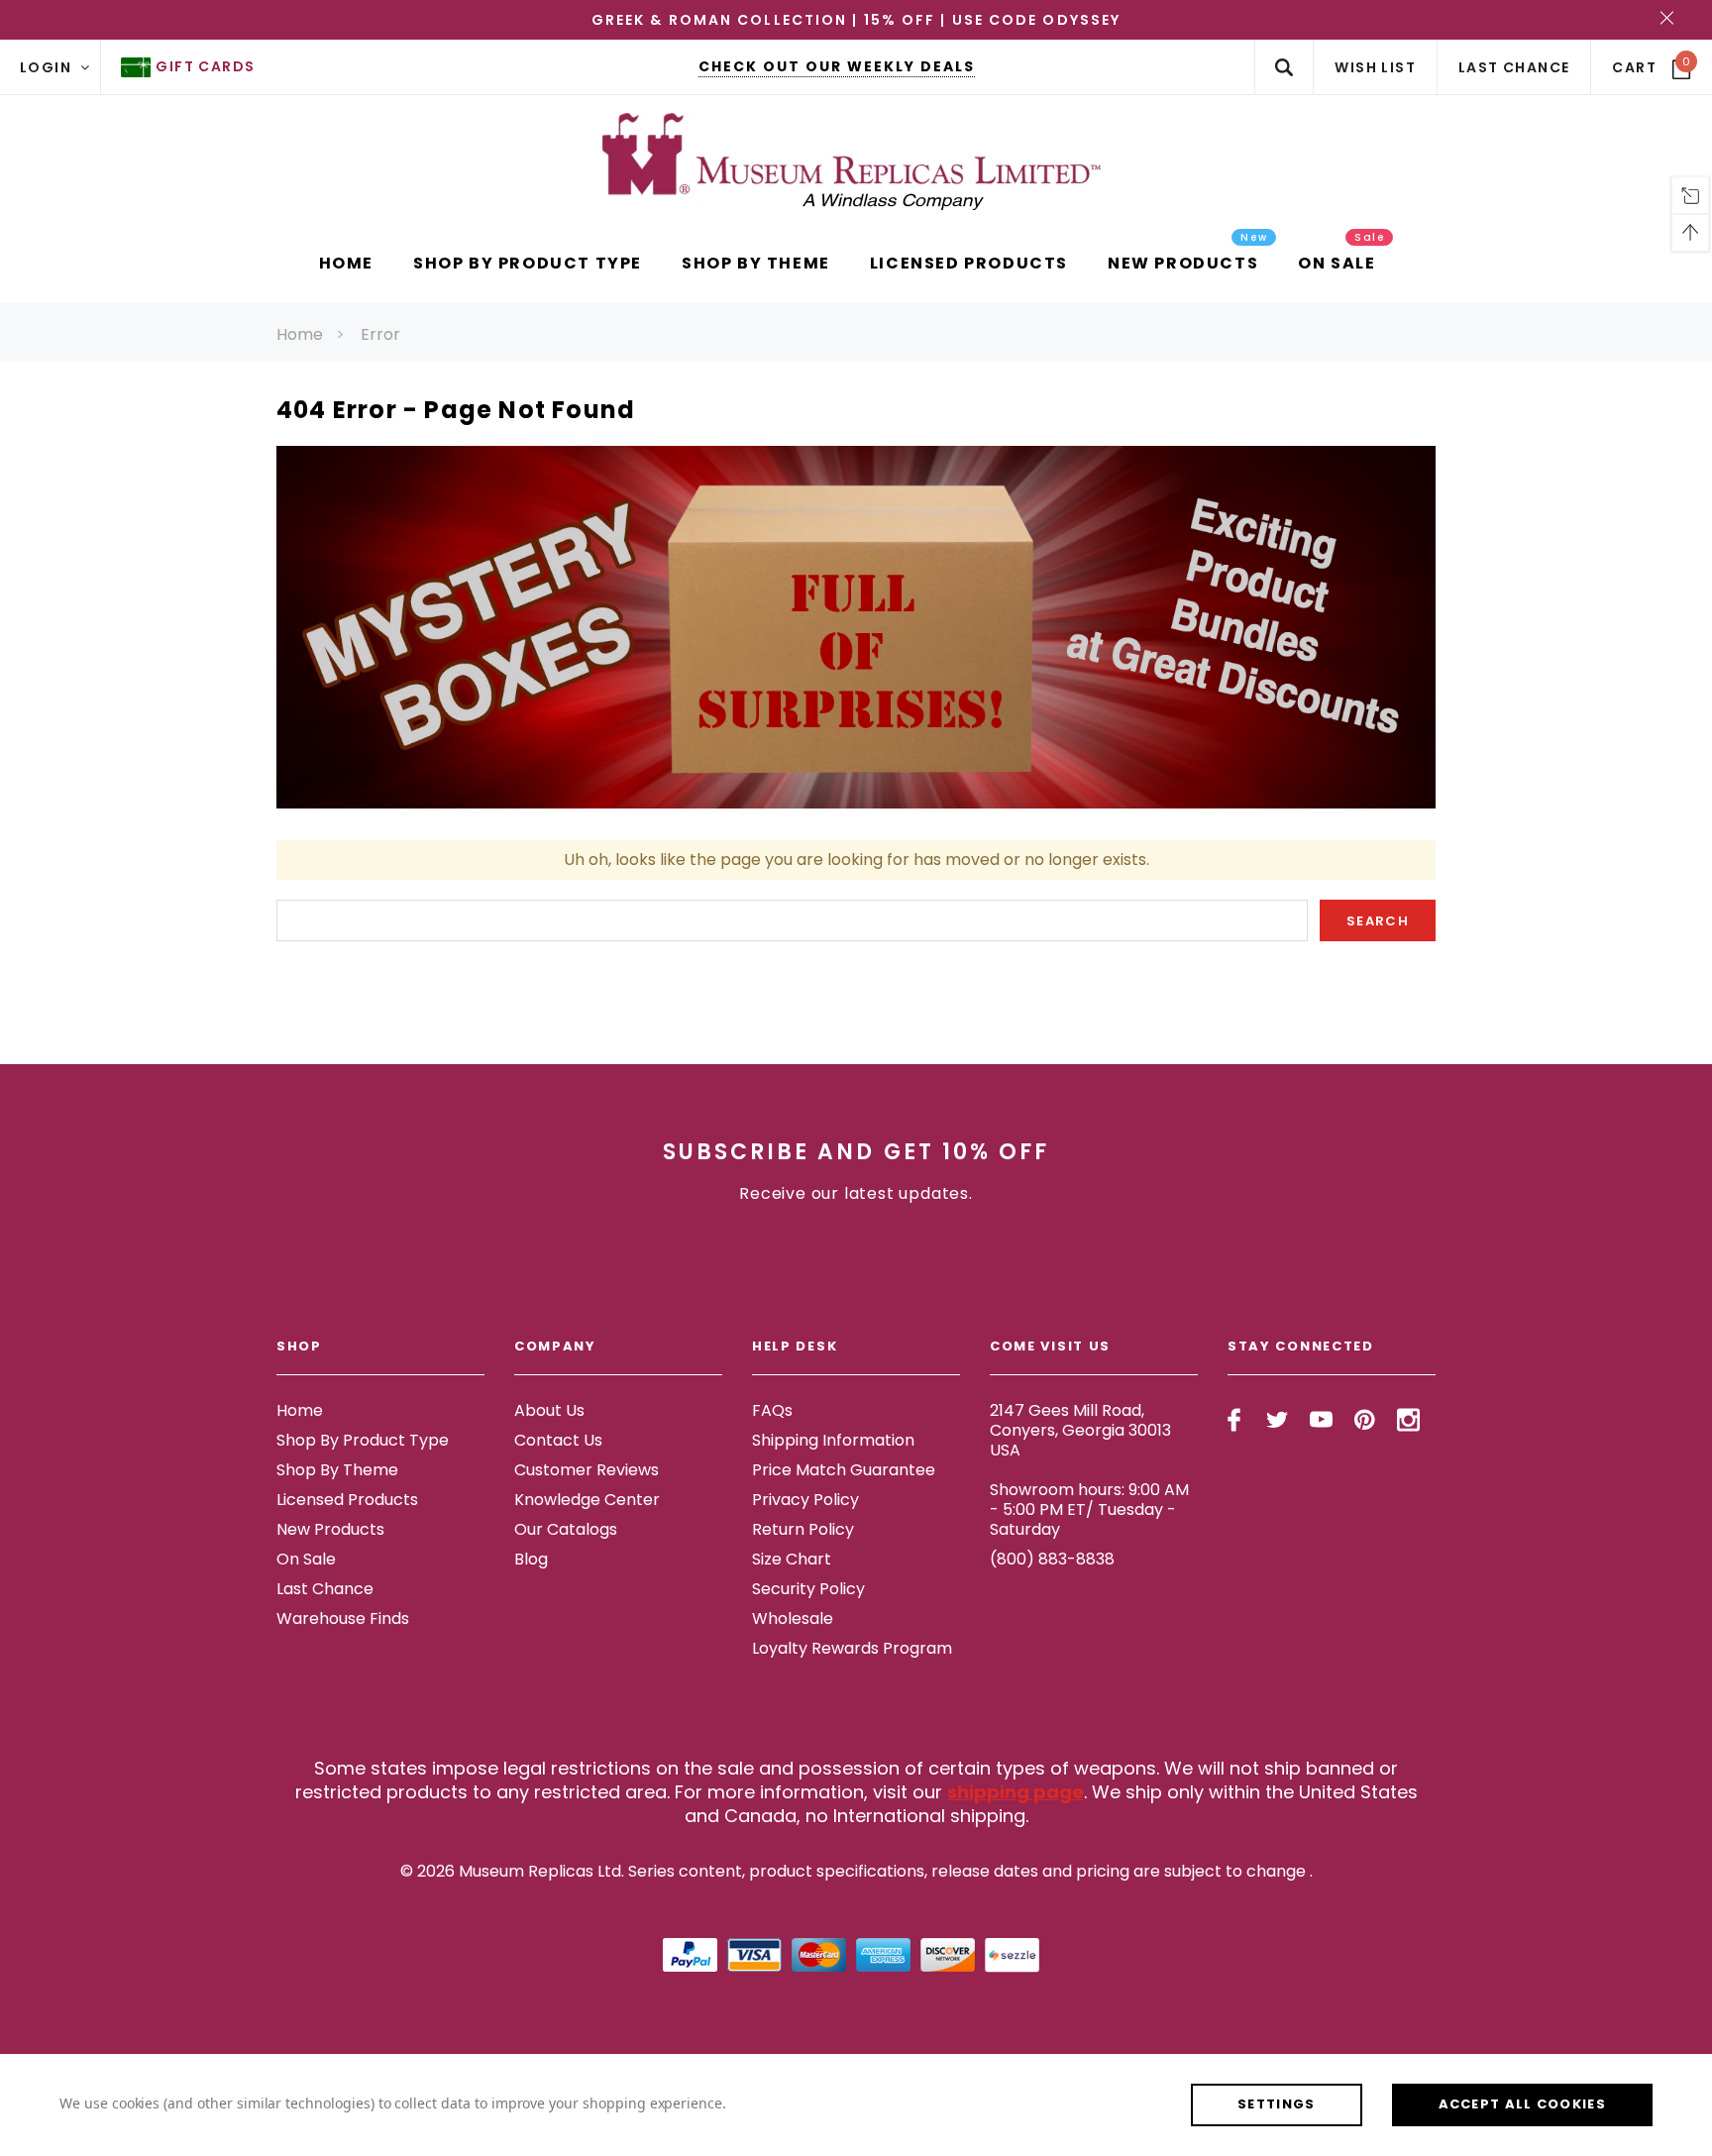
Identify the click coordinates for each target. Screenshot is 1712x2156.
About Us (549, 1410)
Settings (1276, 2104)
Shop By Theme (337, 1470)
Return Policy (803, 1529)
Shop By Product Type (363, 1440)
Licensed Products (347, 1500)
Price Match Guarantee (844, 1470)
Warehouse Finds (343, 1618)
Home (300, 334)
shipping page (1016, 1792)
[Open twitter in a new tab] (1278, 1420)
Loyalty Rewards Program (852, 1648)
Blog (531, 1559)
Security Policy (808, 1589)
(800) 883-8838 (1052, 1559)
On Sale (306, 1559)
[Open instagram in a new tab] (1408, 1420)
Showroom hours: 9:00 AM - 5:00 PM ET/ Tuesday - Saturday (1089, 1509)
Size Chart (792, 1559)
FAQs (772, 1410)
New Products (330, 1529)
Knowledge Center (587, 1500)
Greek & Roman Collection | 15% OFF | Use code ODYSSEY (856, 20)
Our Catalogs (566, 1529)
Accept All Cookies (1522, 2104)
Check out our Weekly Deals (837, 66)
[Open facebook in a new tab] (1234, 1420)
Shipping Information (833, 1440)
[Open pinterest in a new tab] (1365, 1420)
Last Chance (325, 1589)
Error (380, 334)
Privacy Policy (805, 1500)
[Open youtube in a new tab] (1321, 1420)
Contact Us (558, 1440)
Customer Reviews (587, 1470)
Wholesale (793, 1618)
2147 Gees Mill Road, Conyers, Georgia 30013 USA (1080, 1430)
